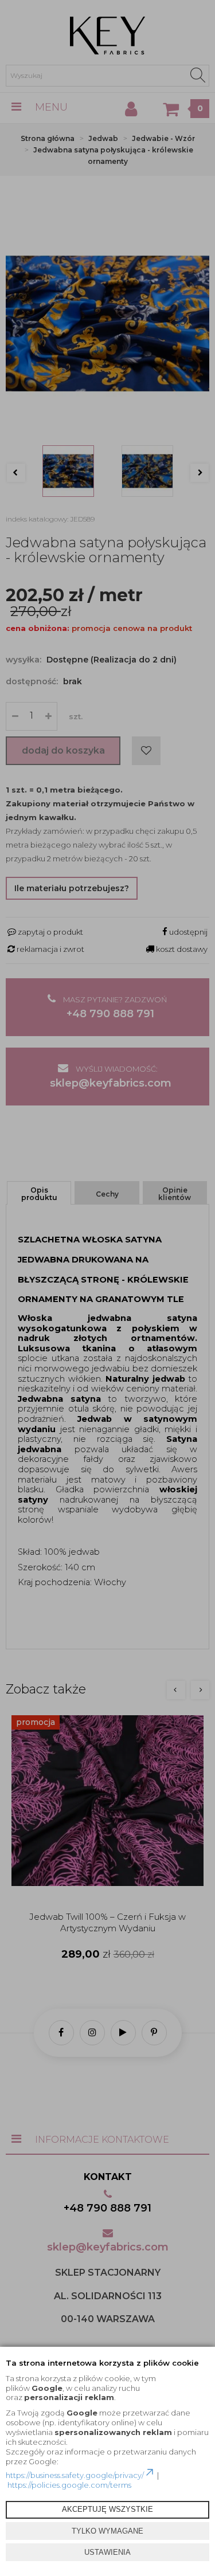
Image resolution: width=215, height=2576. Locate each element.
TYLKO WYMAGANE (107, 2531)
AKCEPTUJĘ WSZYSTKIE (107, 2509)
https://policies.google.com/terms (69, 2485)
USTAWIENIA (107, 2552)
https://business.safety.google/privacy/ (75, 2475)
